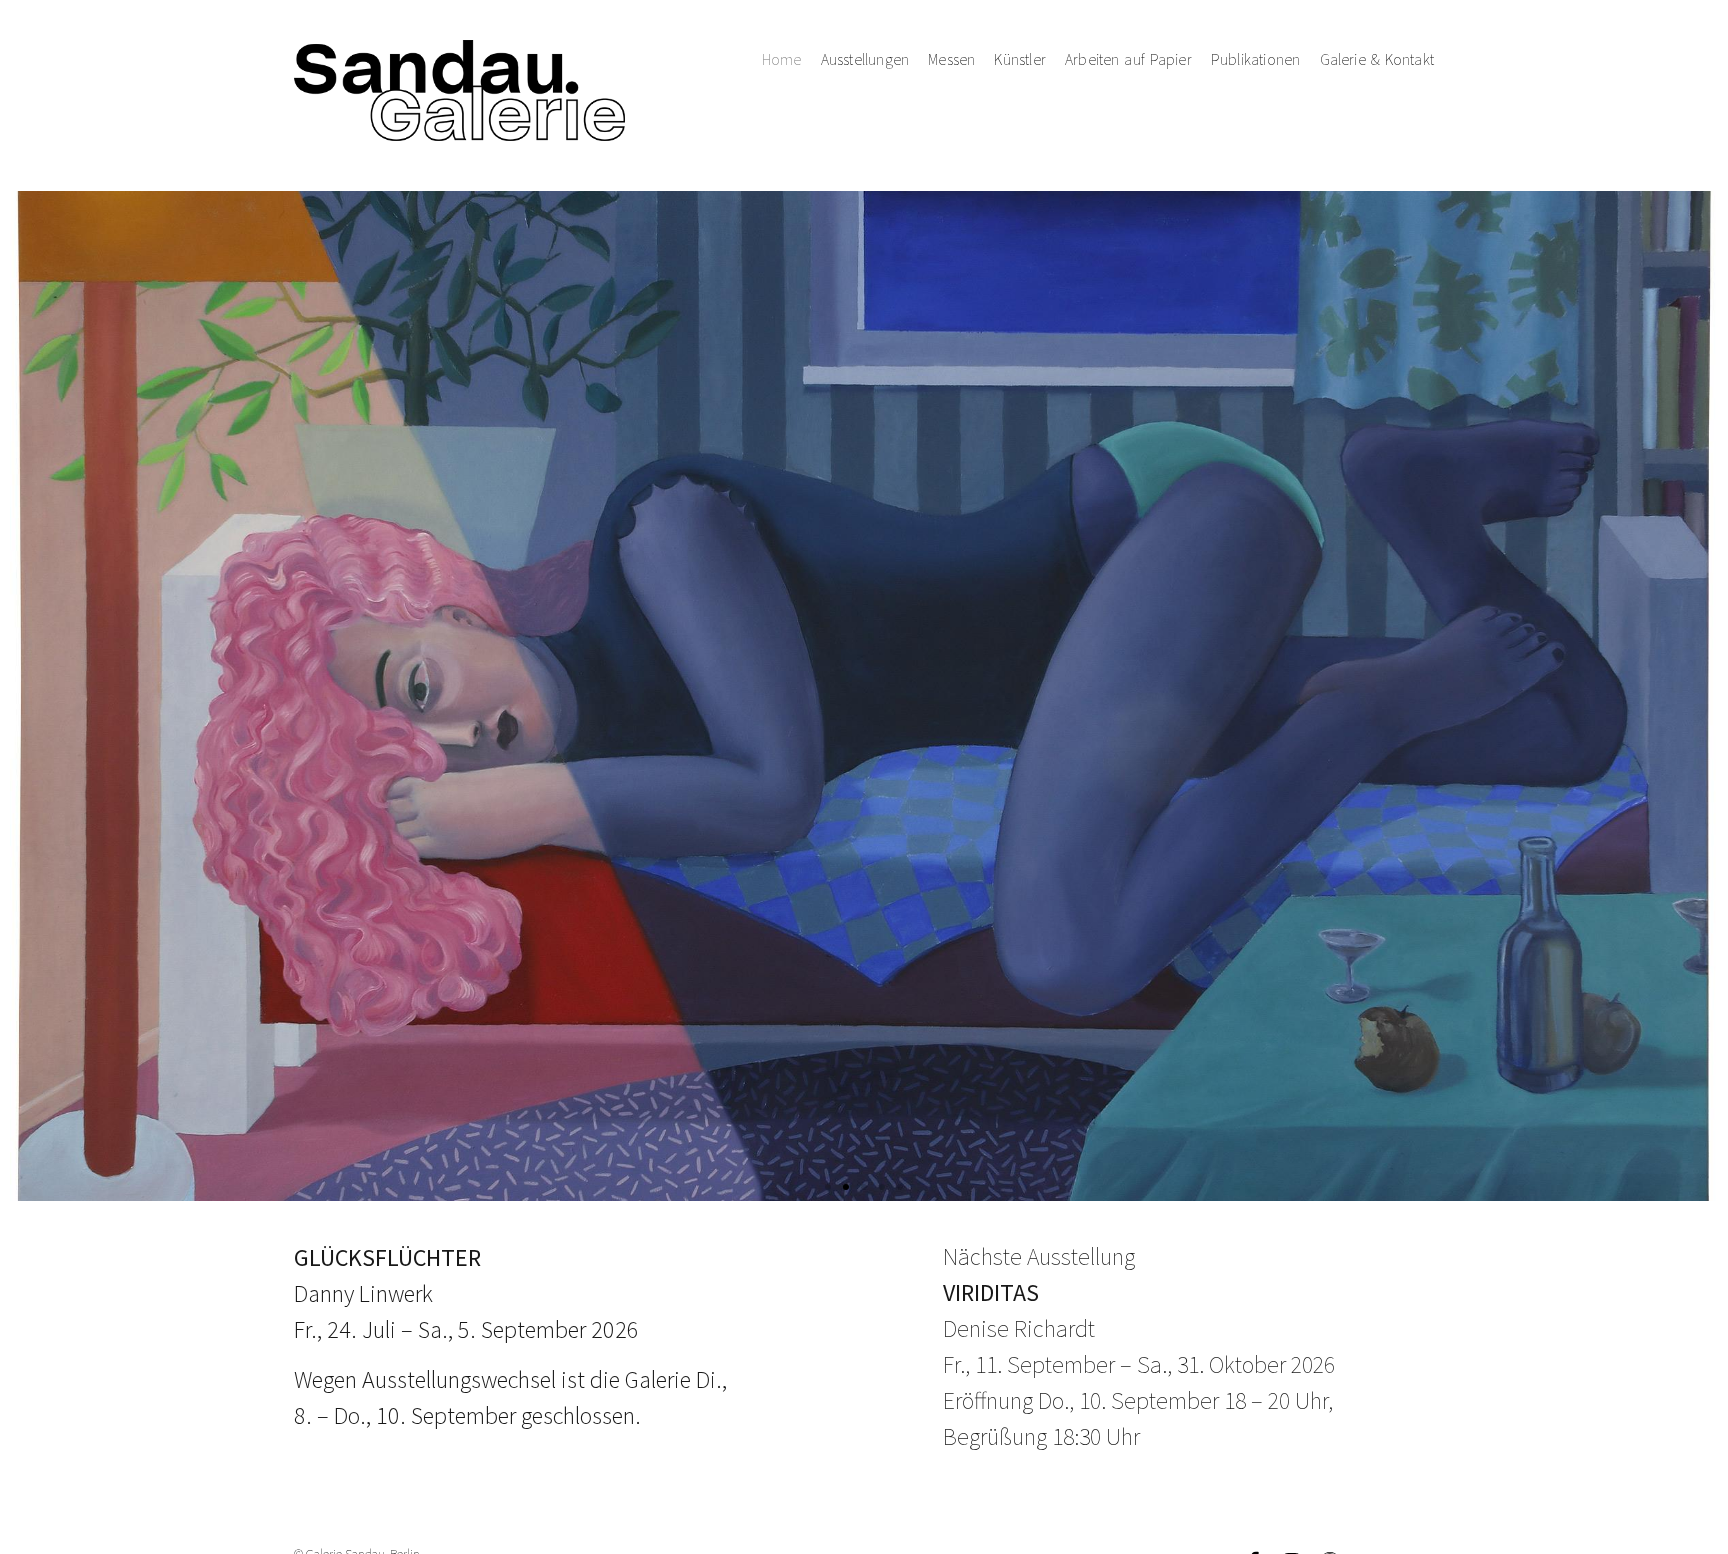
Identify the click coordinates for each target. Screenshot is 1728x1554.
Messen (951, 59)
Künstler (1020, 59)
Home (782, 59)
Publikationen (1256, 59)
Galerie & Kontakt (1377, 59)
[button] (828, 1187)
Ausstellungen (865, 59)
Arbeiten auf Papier (1128, 59)
